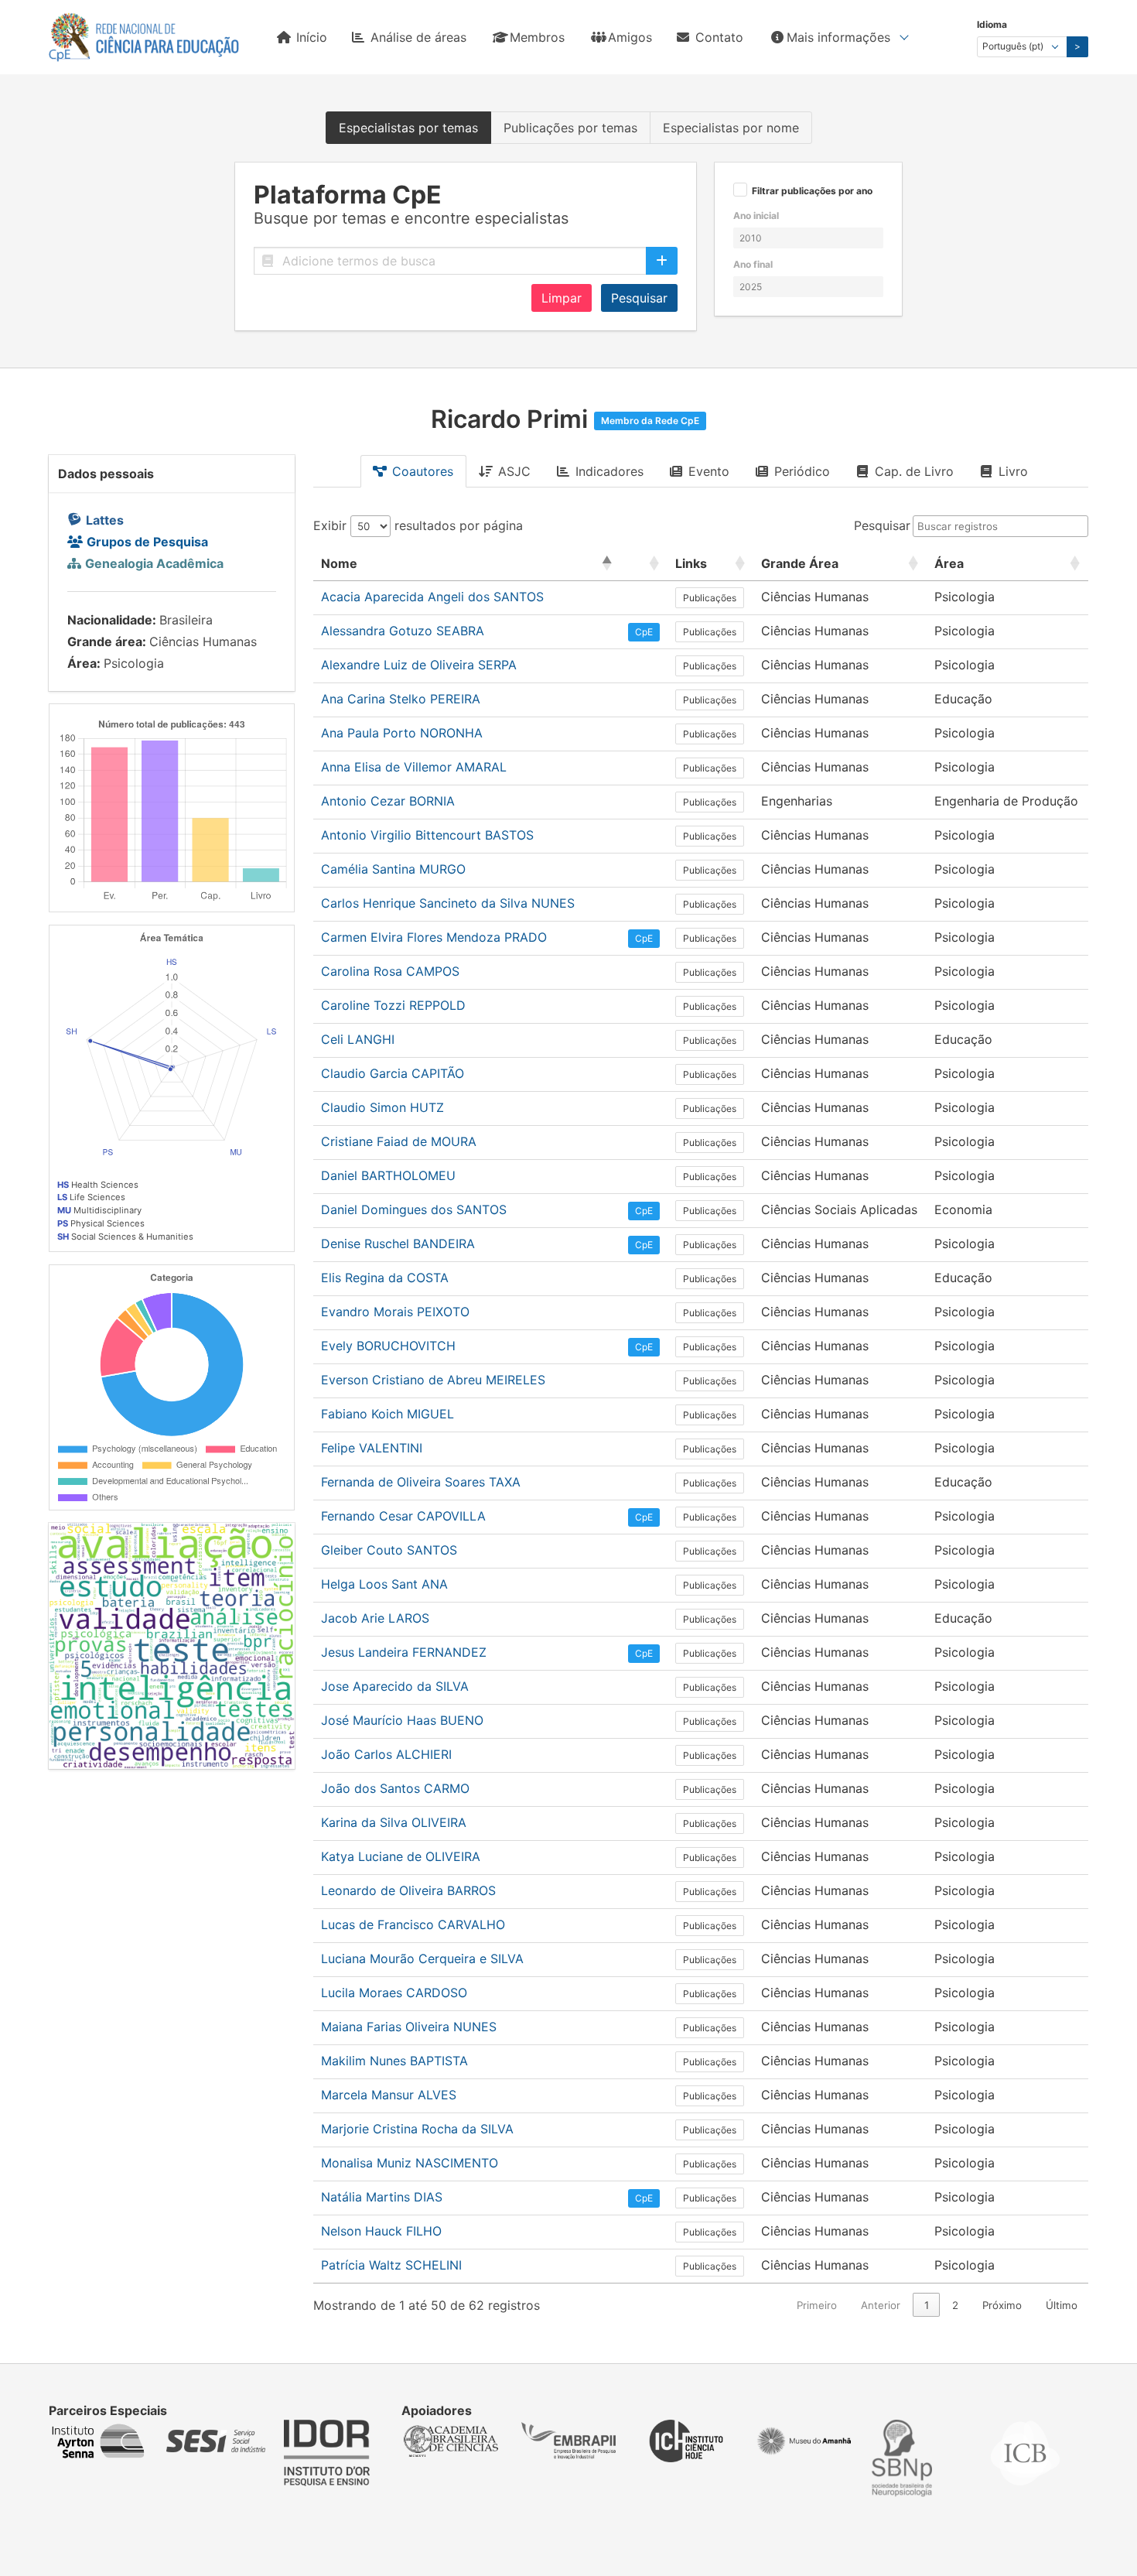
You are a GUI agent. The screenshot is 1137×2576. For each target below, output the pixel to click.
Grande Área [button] (800, 563)
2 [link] (955, 2305)
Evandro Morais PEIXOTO (395, 1312)
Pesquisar (639, 298)
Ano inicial (756, 216)
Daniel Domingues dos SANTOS (414, 1209)
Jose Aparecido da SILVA (395, 1686)
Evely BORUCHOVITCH (388, 1346)
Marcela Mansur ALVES (389, 2095)
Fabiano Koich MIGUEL (388, 1414)
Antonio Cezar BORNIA (388, 801)
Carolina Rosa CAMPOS (390, 971)
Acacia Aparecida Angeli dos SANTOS (432, 597)
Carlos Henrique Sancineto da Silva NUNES (448, 903)
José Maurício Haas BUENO (402, 1720)
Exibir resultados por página (418, 525)
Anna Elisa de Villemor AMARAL (414, 767)
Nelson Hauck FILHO (381, 2231)
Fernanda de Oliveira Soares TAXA (421, 1482)
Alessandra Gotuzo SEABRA (403, 631)
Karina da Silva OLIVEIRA (394, 1822)
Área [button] (949, 563)
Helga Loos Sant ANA (384, 1584)
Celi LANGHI (358, 1039)
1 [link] (927, 2305)
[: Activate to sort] (644, 564)
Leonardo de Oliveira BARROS (408, 1890)
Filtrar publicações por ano (812, 192)
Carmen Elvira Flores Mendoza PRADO (434, 937)
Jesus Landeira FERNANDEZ (404, 1652)
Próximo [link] (1002, 2305)
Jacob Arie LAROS (375, 1618)
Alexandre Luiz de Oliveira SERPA (419, 665)
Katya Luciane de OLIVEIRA (401, 1856)
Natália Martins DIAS (382, 2197)
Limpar (562, 298)
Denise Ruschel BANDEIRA (398, 1244)
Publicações (710, 598)
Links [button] (691, 563)
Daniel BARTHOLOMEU (388, 1175)
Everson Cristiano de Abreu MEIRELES (433, 1380)
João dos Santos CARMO (395, 1788)
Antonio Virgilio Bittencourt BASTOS (427, 835)
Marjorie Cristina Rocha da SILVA (417, 2129)
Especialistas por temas (408, 128)
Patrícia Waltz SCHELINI (391, 2265)
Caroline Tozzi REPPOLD (393, 1005)
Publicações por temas (570, 128)
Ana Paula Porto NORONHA (402, 733)
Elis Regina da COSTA (385, 1278)
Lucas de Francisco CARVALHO (413, 1924)
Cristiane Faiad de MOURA (399, 1141)
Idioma (992, 24)
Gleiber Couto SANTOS (389, 1550)
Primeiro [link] (817, 2305)
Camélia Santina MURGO (393, 869)
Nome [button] (339, 563)
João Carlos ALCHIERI (386, 1754)
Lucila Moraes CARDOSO (394, 1993)
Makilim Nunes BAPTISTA (394, 2061)
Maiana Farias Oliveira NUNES (409, 2027)
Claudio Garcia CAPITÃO (393, 1073)
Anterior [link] (881, 2305)
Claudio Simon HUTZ (382, 1107)
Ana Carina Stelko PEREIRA (401, 699)
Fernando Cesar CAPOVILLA (403, 1516)
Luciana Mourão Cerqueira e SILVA (422, 1959)
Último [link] (1062, 2305)
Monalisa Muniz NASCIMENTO (410, 2163)
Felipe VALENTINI (372, 1448)
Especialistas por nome (731, 128)
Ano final (753, 264)
